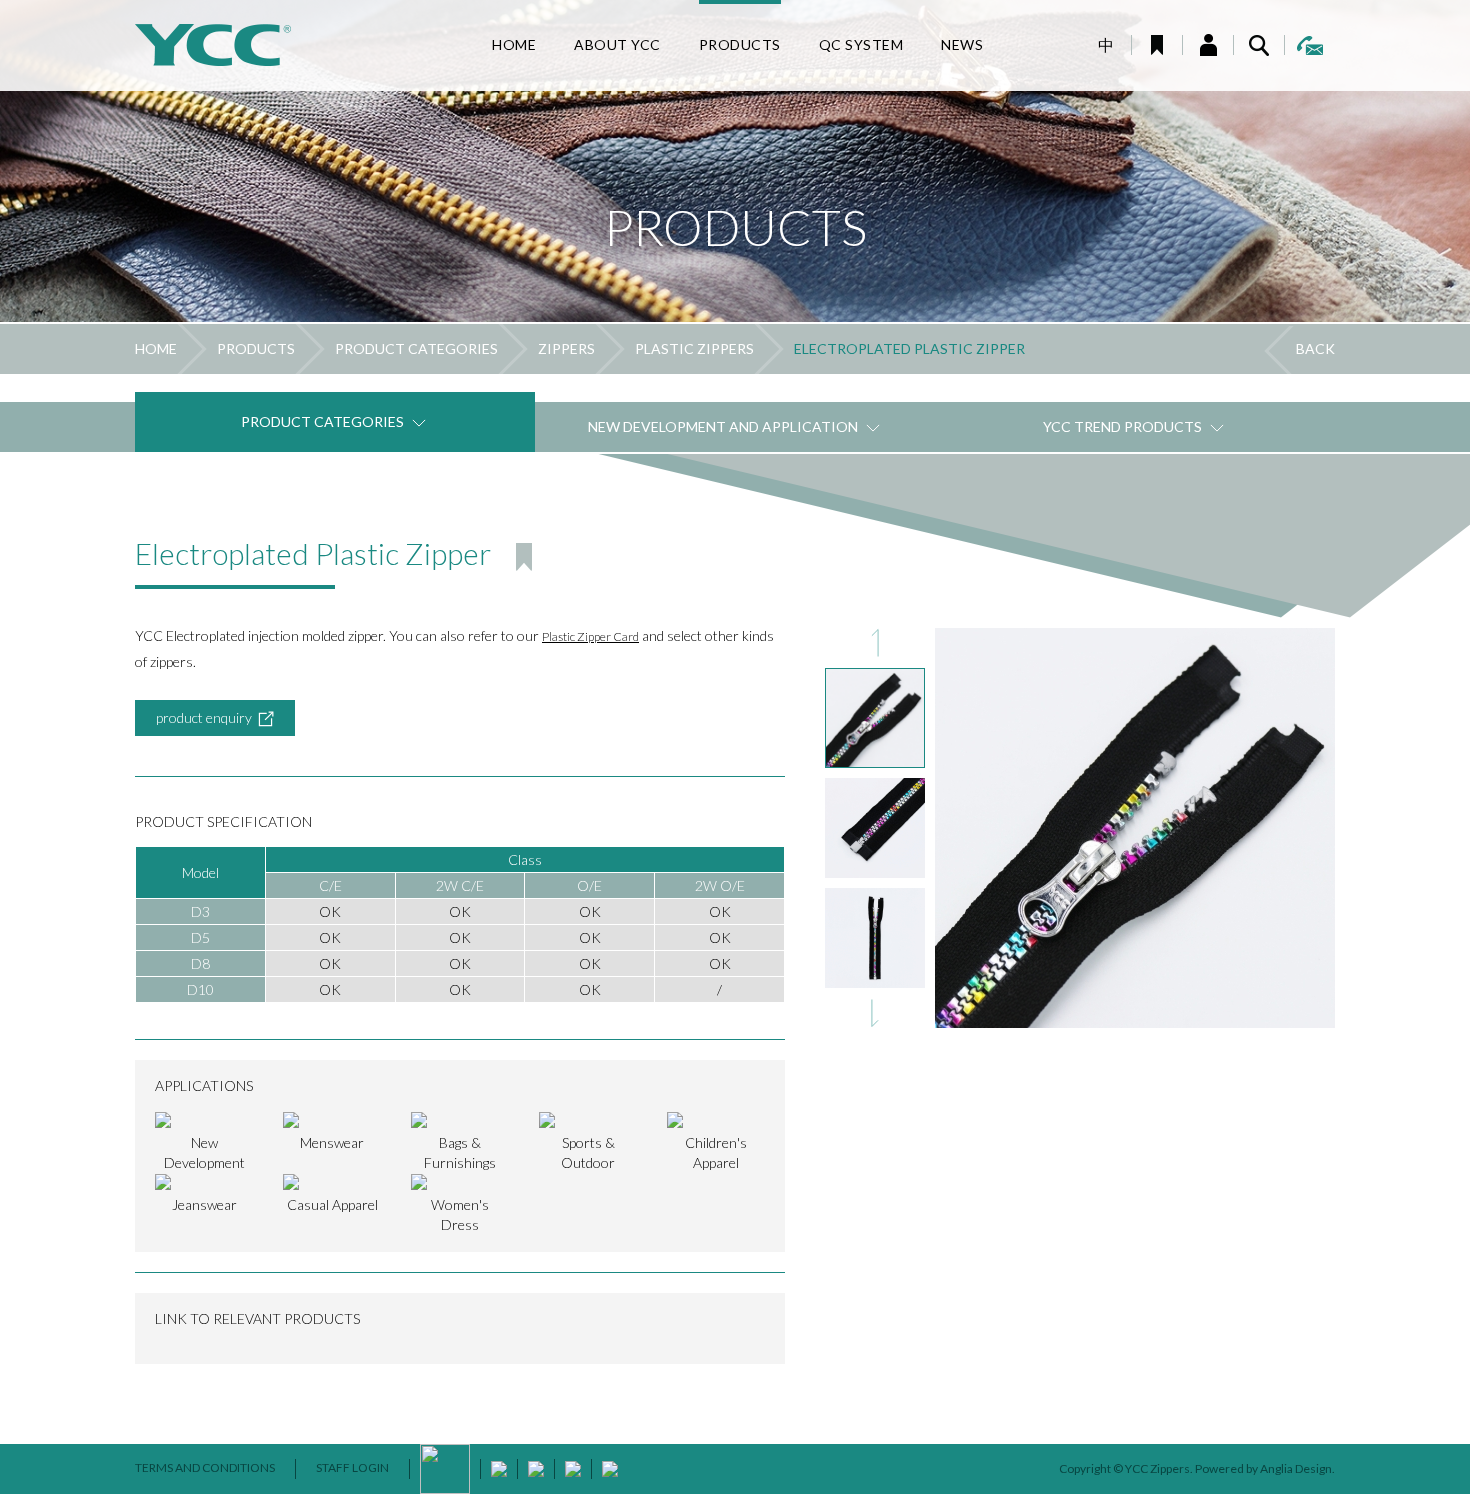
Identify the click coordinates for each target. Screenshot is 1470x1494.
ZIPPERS (566, 348)
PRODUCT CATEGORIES (416, 348)
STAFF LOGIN (352, 1467)
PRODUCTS (256, 348)
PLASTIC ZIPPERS (694, 348)
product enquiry (204, 717)
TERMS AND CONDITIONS (205, 1467)
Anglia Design (1296, 1468)
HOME (156, 348)
